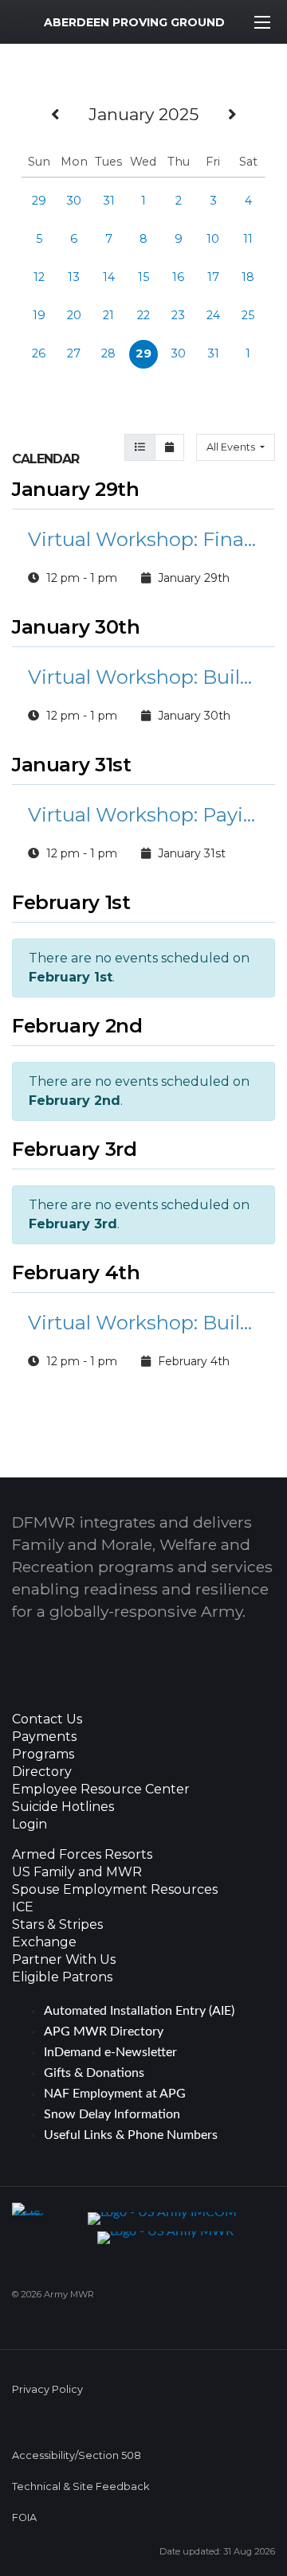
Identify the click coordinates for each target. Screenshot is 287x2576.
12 (39, 277)
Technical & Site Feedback (81, 2486)
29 (39, 201)
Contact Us (47, 1719)
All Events (232, 447)
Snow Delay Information (112, 2114)
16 (178, 277)
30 (74, 201)
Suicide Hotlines (63, 1807)
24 (213, 315)
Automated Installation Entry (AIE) (139, 2011)
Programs (43, 1754)
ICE (23, 1907)
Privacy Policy (47, 2389)
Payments (44, 1737)
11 (248, 239)
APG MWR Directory (104, 2032)
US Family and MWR (77, 1872)
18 (248, 277)
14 (109, 277)
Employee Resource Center (101, 1790)
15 (143, 277)
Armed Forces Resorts (82, 1855)
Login (29, 1825)
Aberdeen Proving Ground (134, 22)
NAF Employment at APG (115, 2094)
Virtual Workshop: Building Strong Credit (143, 677)
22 (143, 315)
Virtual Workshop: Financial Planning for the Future (143, 539)
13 (74, 277)
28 (108, 353)
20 (74, 315)
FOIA (24, 2517)
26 (39, 353)
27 (74, 353)
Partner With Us (64, 1960)
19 (39, 315)
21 (108, 315)
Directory (42, 1772)
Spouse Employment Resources (115, 1890)
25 (248, 315)
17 (213, 277)
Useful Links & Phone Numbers (131, 2135)
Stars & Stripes (57, 1925)
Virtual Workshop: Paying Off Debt (143, 815)
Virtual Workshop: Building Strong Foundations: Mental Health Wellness (143, 1323)
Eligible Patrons (62, 1977)
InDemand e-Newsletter (110, 2052)
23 (178, 315)
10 (213, 239)
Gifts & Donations (94, 2073)
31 (109, 201)
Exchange (44, 1942)
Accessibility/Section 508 (77, 2455)
